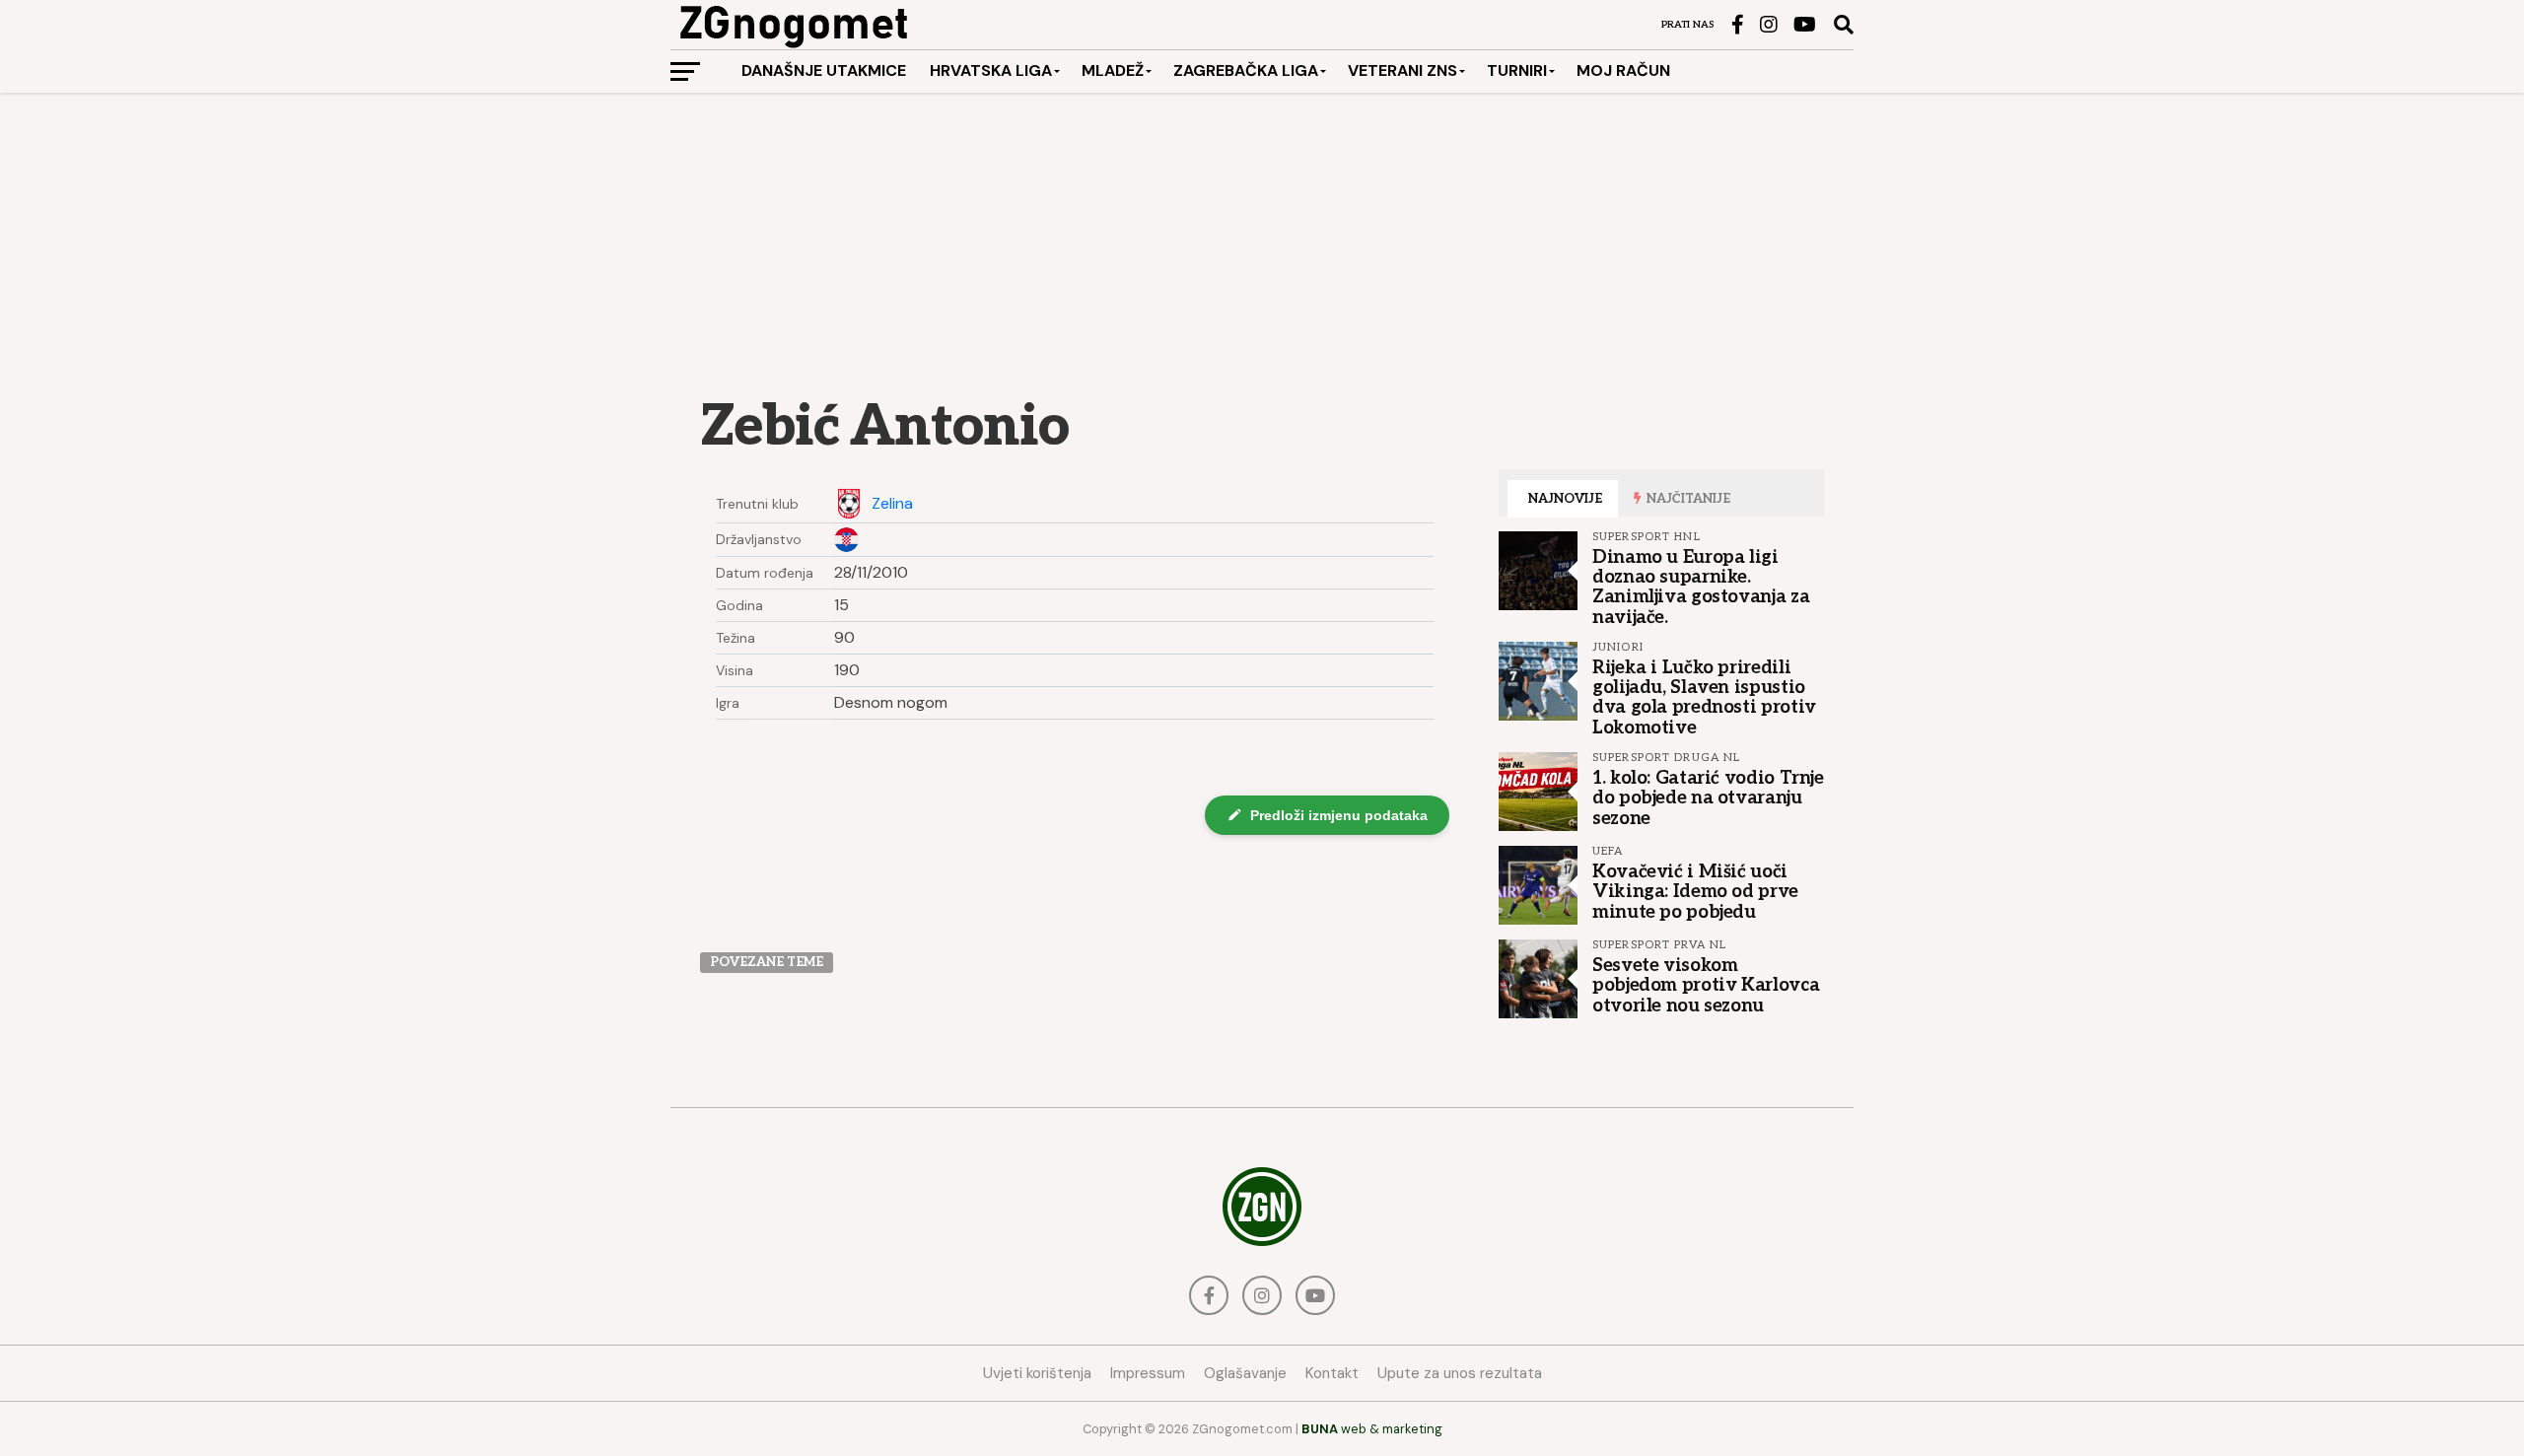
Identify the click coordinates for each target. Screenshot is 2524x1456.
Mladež (1113, 70)
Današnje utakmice (824, 70)
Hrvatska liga (991, 70)
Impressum (1148, 1373)
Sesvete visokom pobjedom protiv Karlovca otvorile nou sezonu (1706, 985)
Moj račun (1623, 70)
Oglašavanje (1245, 1373)
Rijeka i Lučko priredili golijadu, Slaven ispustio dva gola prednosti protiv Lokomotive (1704, 697)
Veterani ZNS (1402, 70)
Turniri (1517, 70)
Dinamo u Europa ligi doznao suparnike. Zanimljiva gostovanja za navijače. (1701, 587)
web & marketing (1372, 1429)
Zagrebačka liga (1246, 70)
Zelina (892, 504)
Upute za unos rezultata (1460, 1373)
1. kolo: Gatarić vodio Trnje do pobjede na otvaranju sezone (1708, 797)
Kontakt (1332, 1373)
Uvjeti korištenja (1037, 1373)
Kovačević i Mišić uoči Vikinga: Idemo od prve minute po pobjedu (1695, 891)
